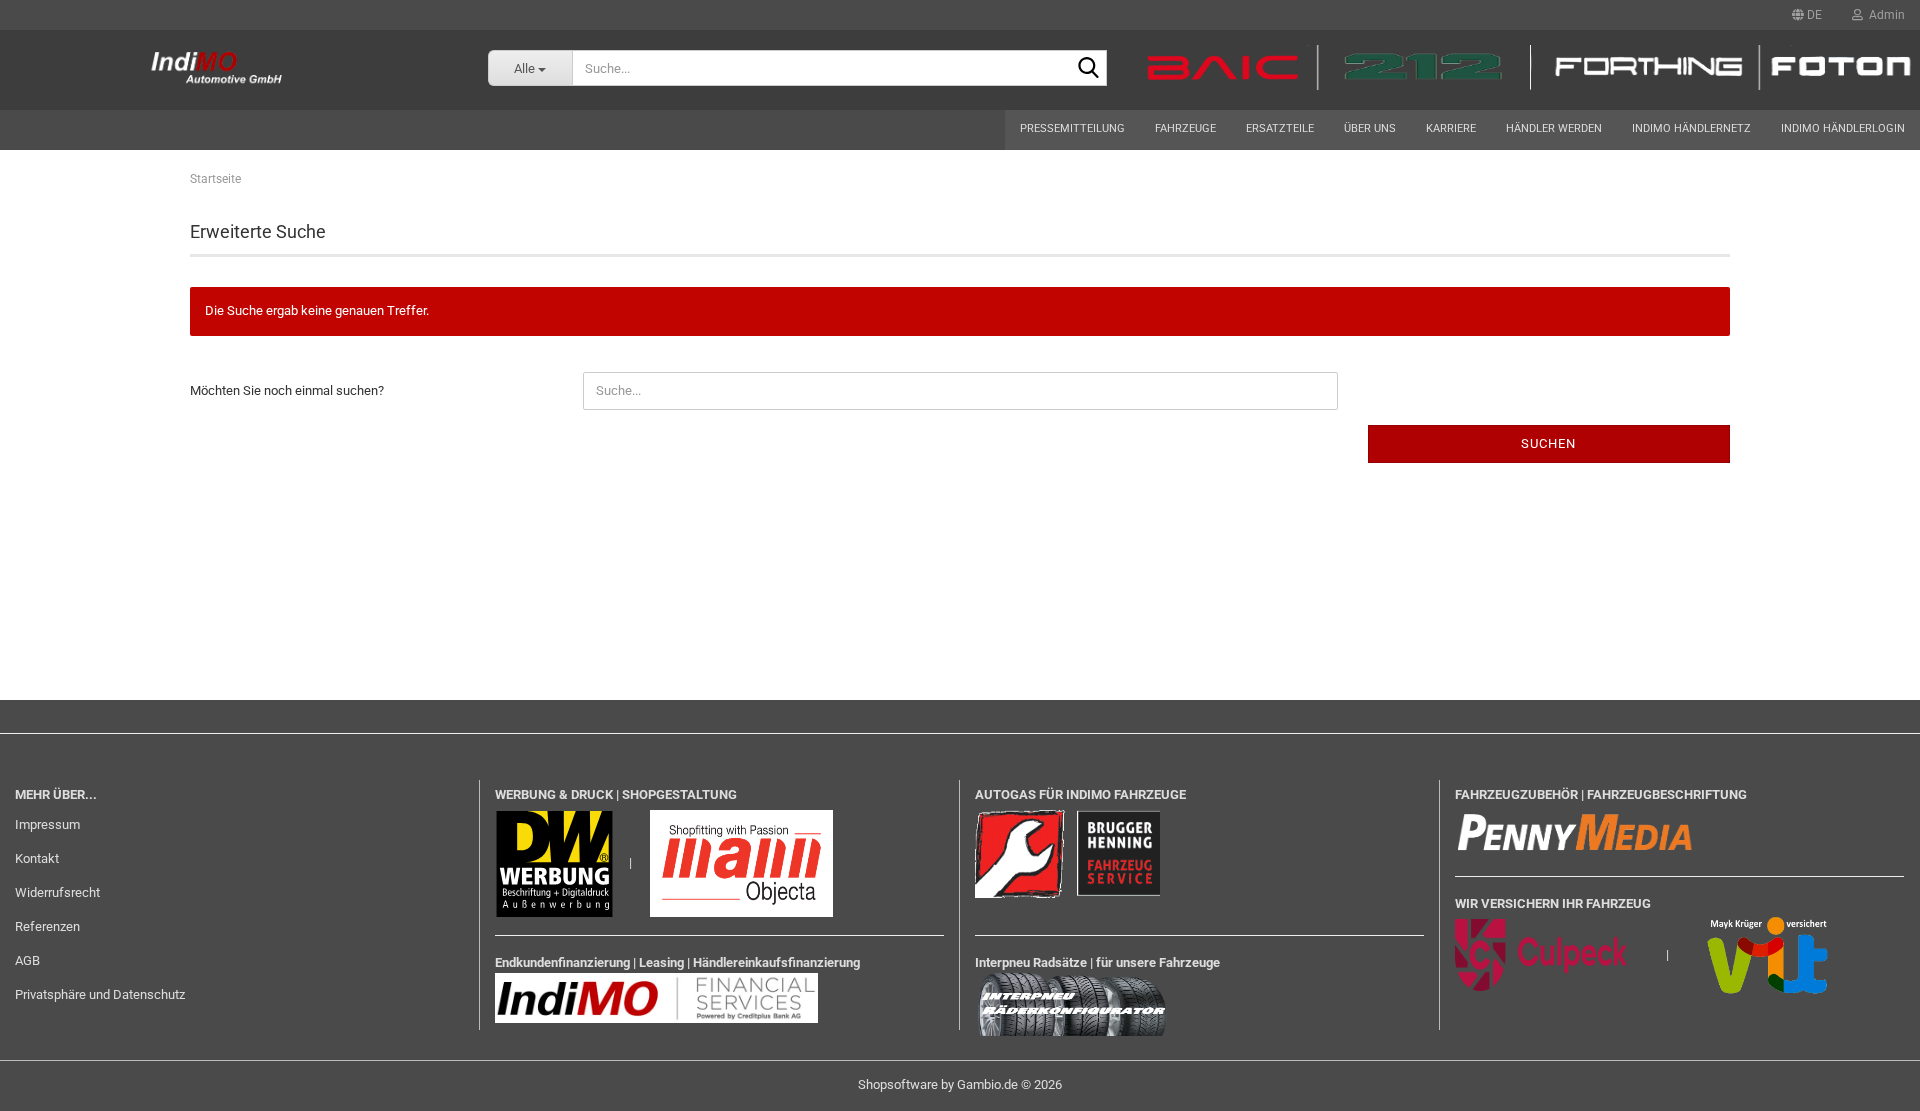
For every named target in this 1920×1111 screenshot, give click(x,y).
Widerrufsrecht (57, 892)
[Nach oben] (1865, 1081)
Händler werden (1554, 128)
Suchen (1548, 443)
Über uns (1370, 128)
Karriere (1451, 128)
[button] (1807, 15)
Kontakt (37, 858)
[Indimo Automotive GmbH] (229, 70)
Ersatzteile (1280, 128)
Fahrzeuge (1185, 128)
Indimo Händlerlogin (1843, 128)
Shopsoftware (898, 1084)
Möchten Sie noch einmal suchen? (287, 390)
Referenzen (47, 926)
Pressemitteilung (1072, 128)
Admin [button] (1884, 15)
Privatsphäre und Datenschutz (100, 994)
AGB (27, 960)
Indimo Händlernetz (1691, 128)
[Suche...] (1088, 69)
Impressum (47, 824)
